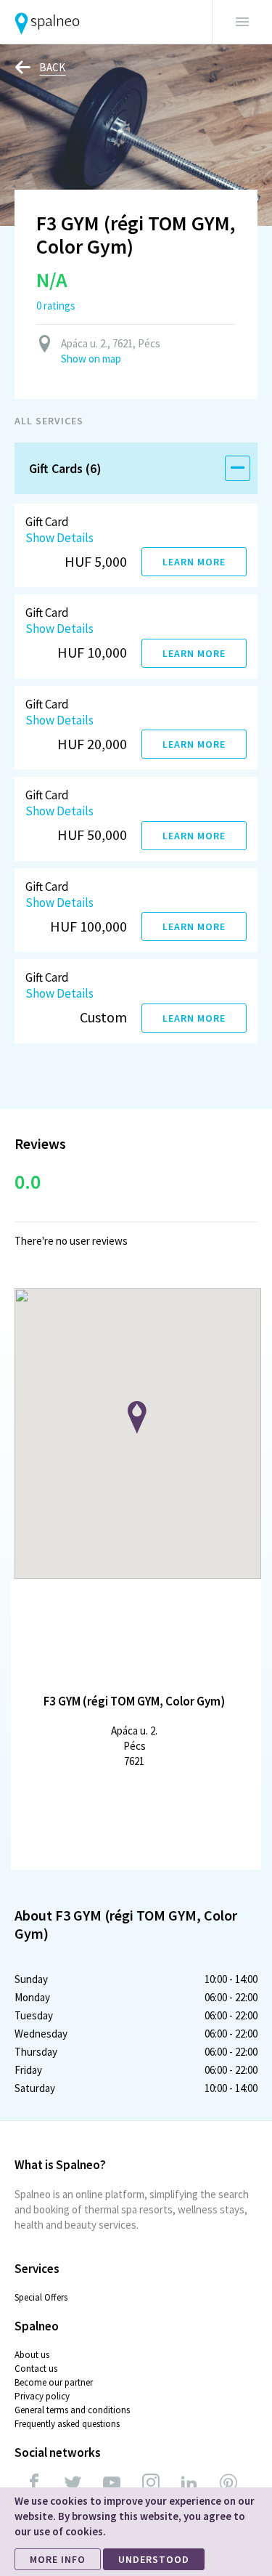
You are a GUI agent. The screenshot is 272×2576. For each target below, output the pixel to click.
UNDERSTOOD (154, 2559)
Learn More (194, 562)
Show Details (59, 538)
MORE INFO (58, 2559)
